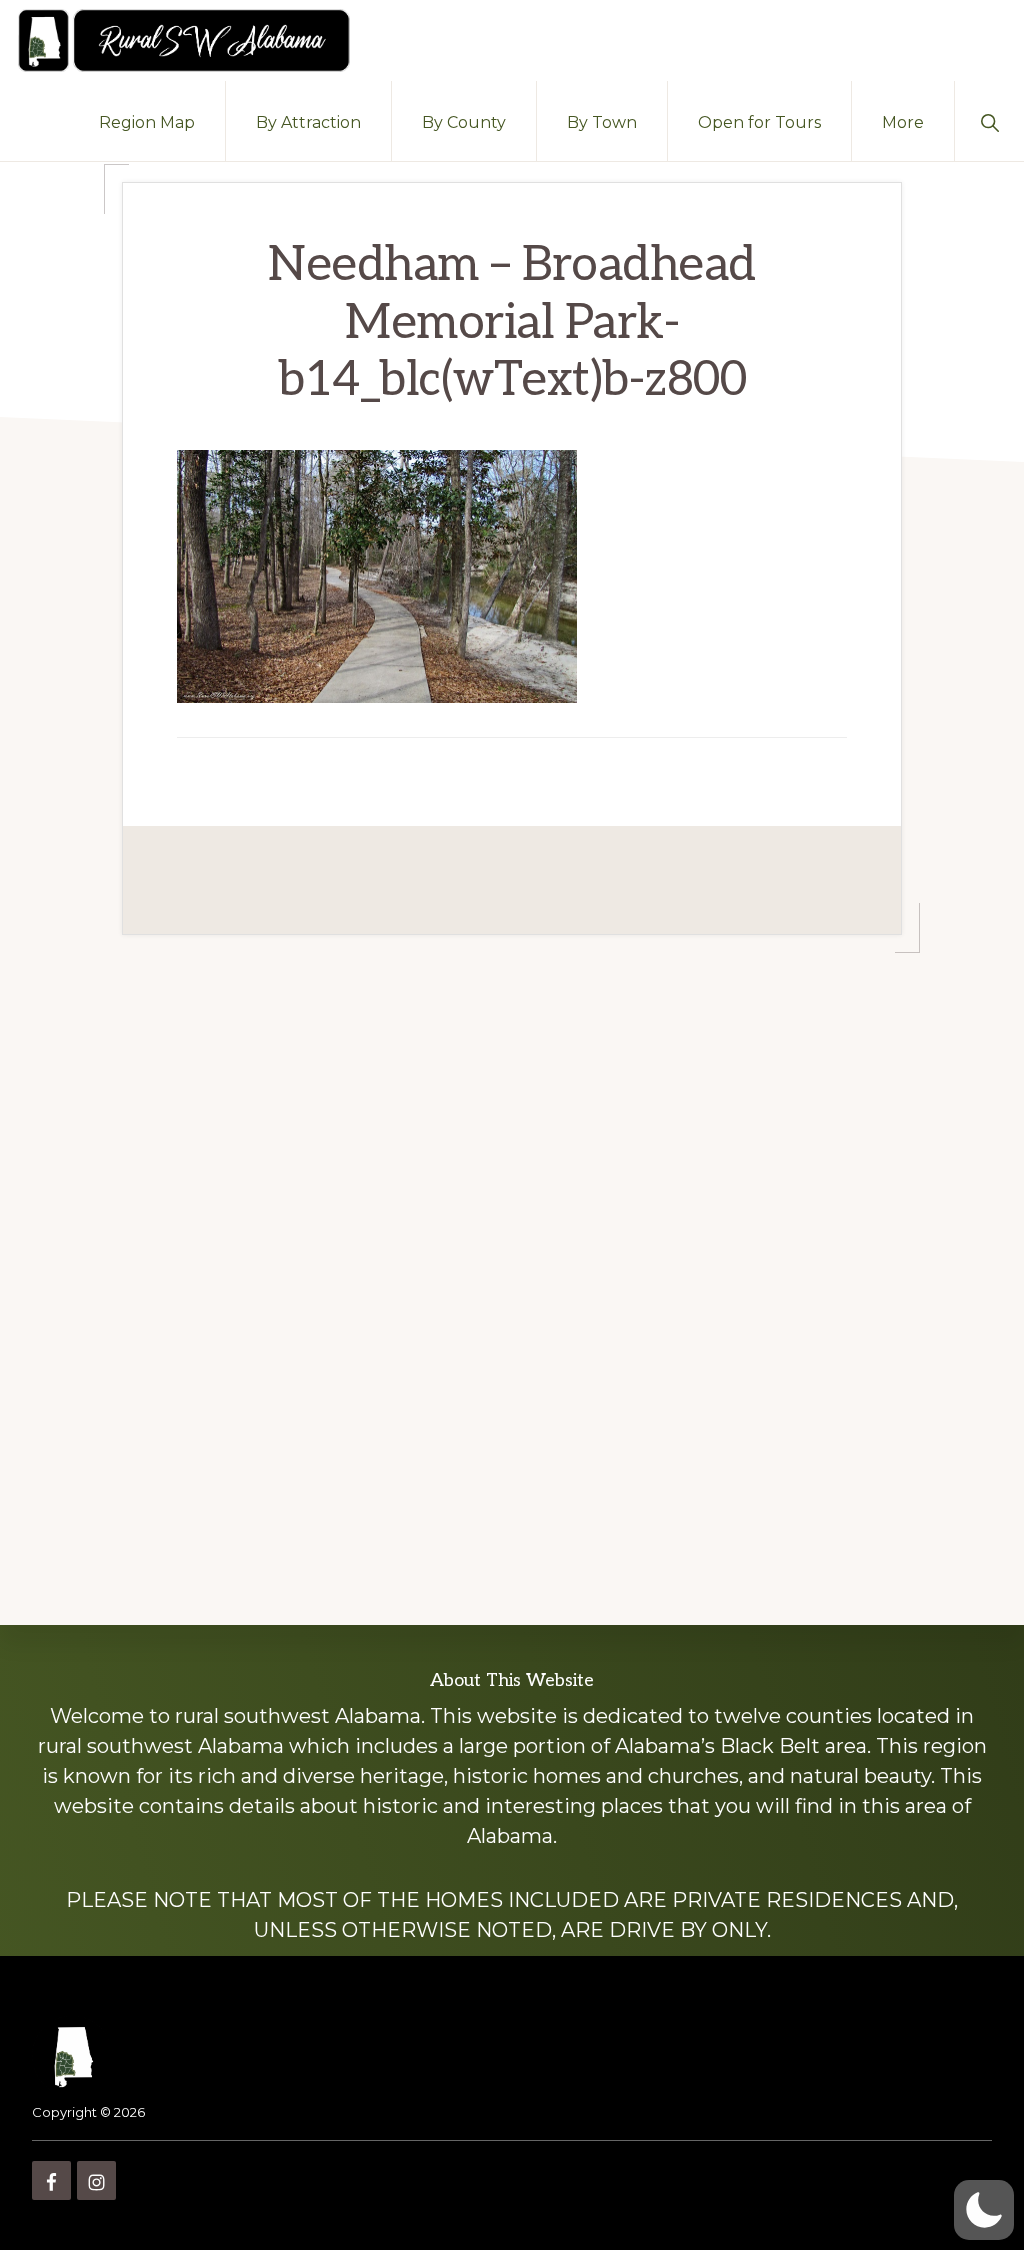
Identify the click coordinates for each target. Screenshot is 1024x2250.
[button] (989, 121)
